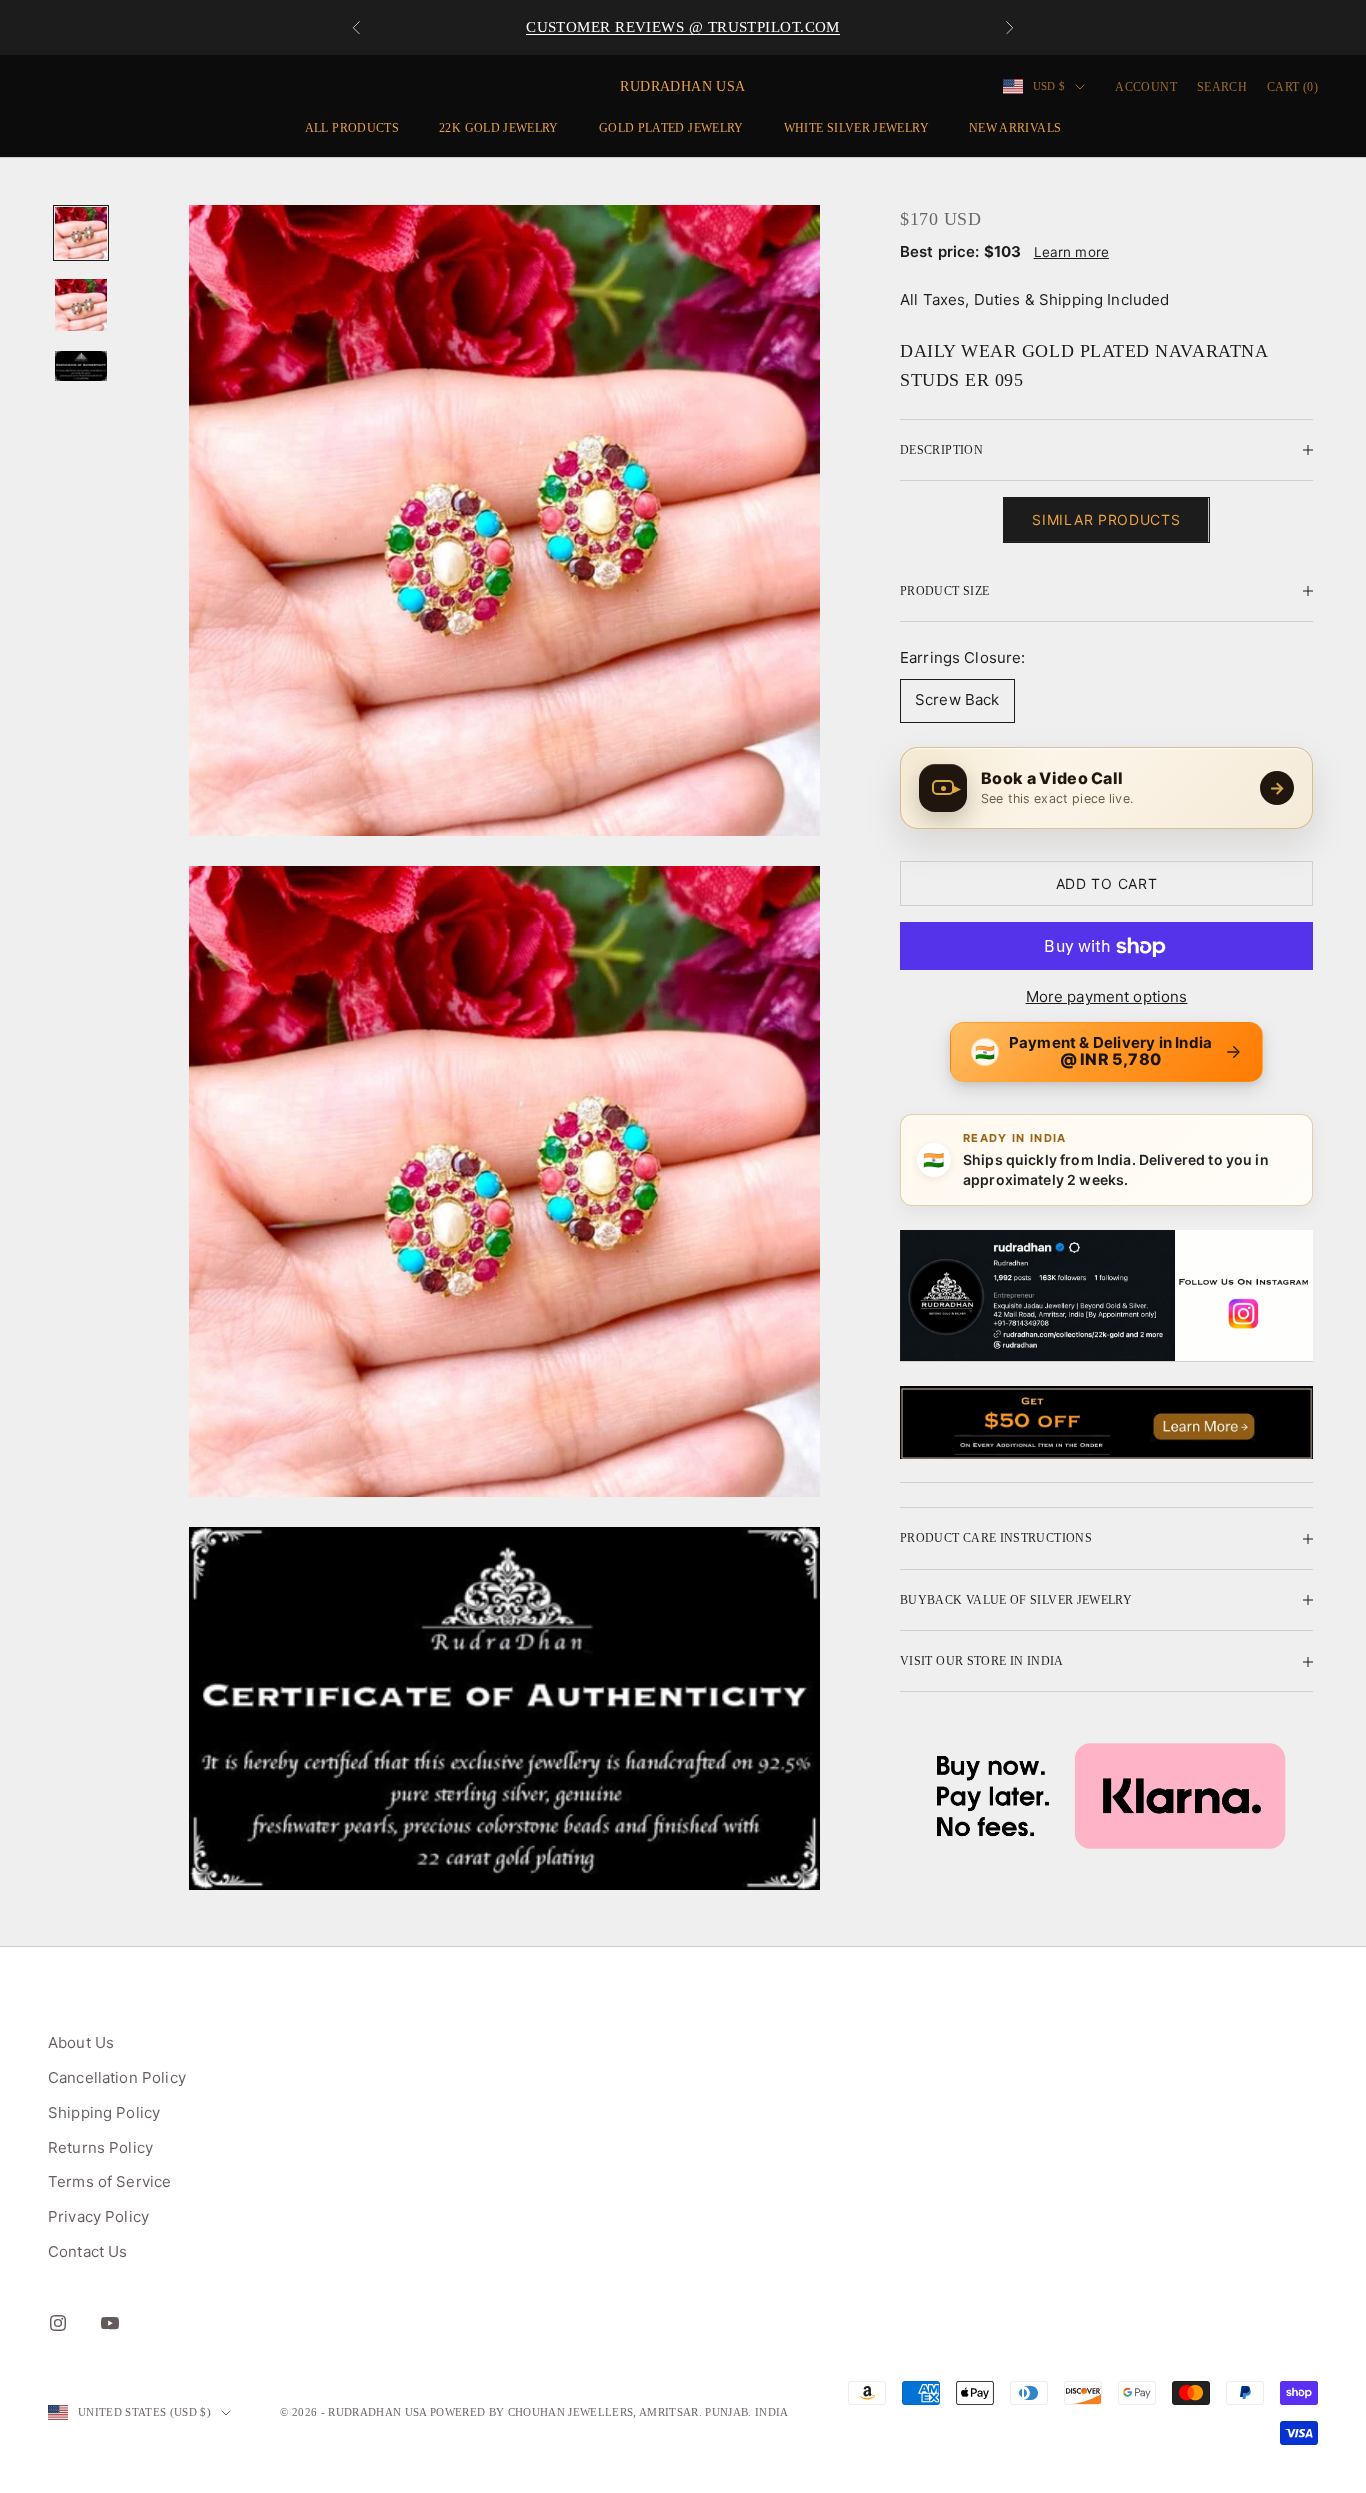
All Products (352, 128)
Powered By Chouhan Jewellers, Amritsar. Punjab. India (609, 2412)
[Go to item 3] (81, 366)
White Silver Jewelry (856, 128)
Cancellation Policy (117, 2077)
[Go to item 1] (81, 233)
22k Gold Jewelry (499, 128)
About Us (81, 2042)
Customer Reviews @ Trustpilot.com (683, 27)
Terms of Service (109, 2181)
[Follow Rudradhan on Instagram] (1106, 1295)
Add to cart (1107, 883)
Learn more (1072, 252)
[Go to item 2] (81, 305)
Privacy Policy (98, 2216)
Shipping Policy (104, 2112)
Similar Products (1106, 520)
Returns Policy (100, 2147)
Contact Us (88, 2251)
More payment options (1107, 996)
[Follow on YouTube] (110, 2323)
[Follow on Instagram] (58, 2323)
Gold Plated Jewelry (671, 128)
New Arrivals (1015, 128)
